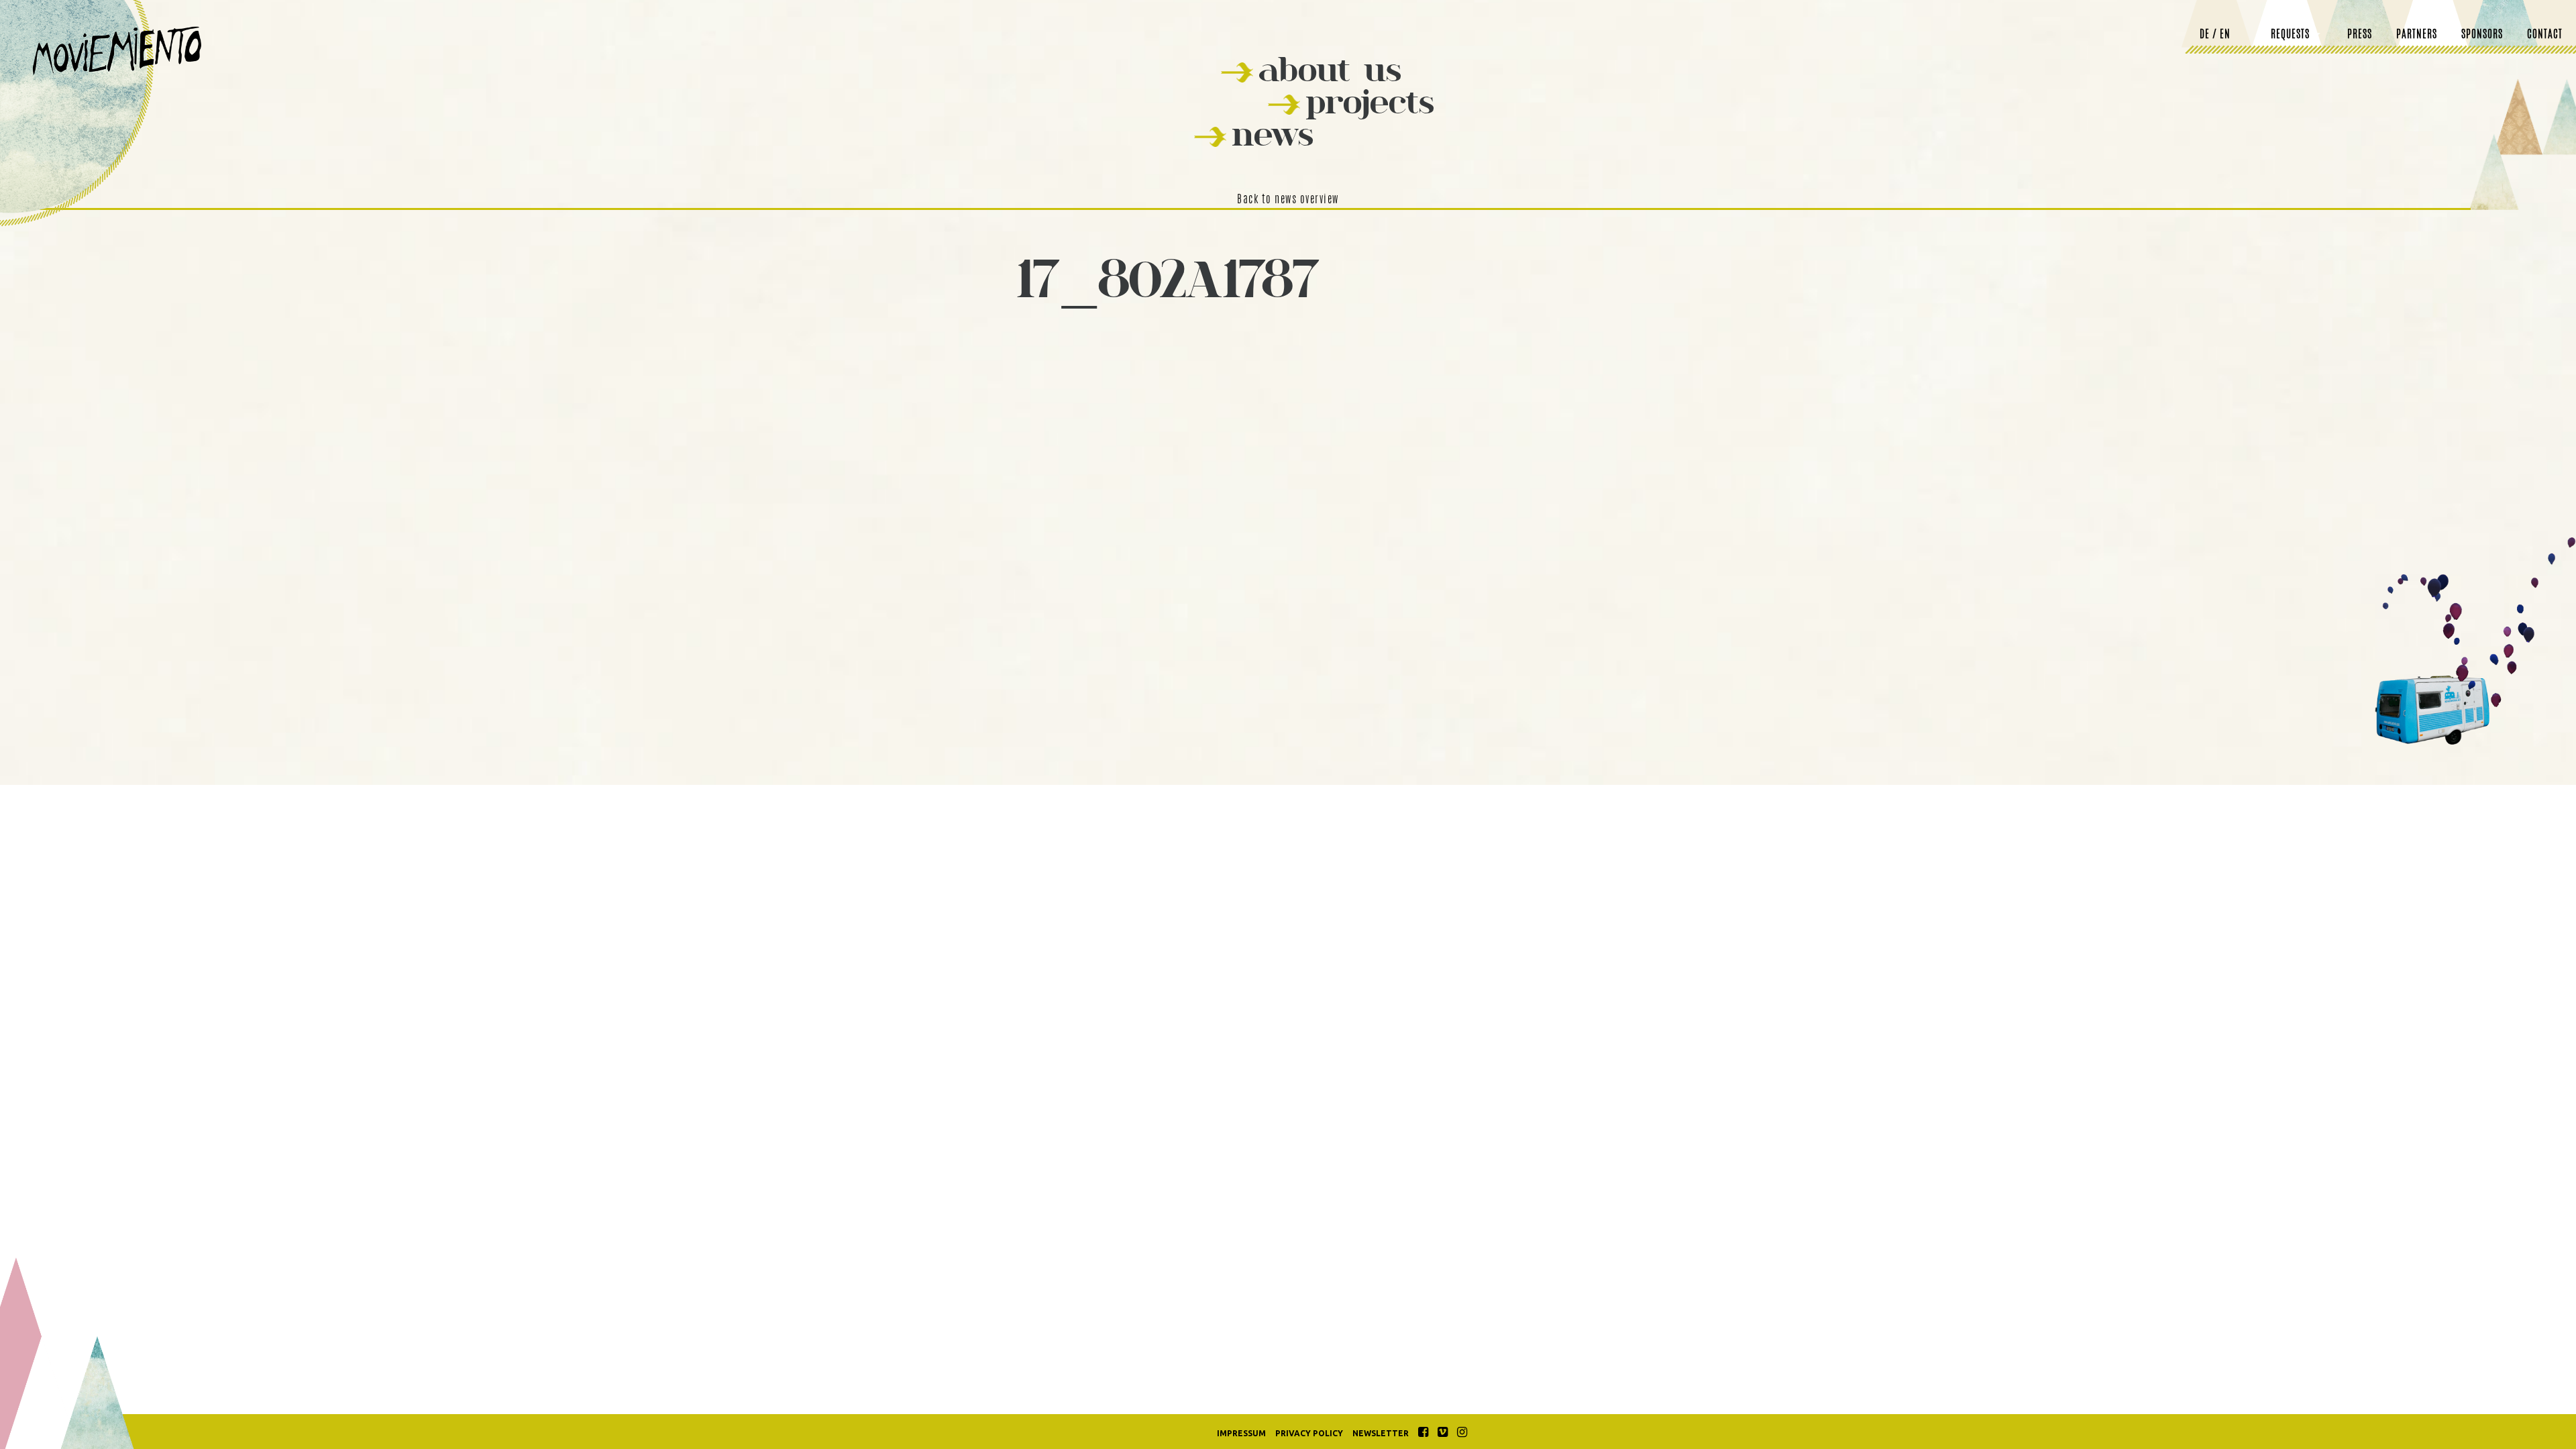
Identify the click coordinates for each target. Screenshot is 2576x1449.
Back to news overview (1288, 200)
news (1273, 134)
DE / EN (2215, 35)
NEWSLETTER (1381, 1433)
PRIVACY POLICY (1309, 1433)
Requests (2290, 35)
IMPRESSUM (1241, 1433)
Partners (2417, 35)
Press (2360, 35)
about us (1330, 69)
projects (1370, 102)
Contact (2545, 35)
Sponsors (2482, 35)
